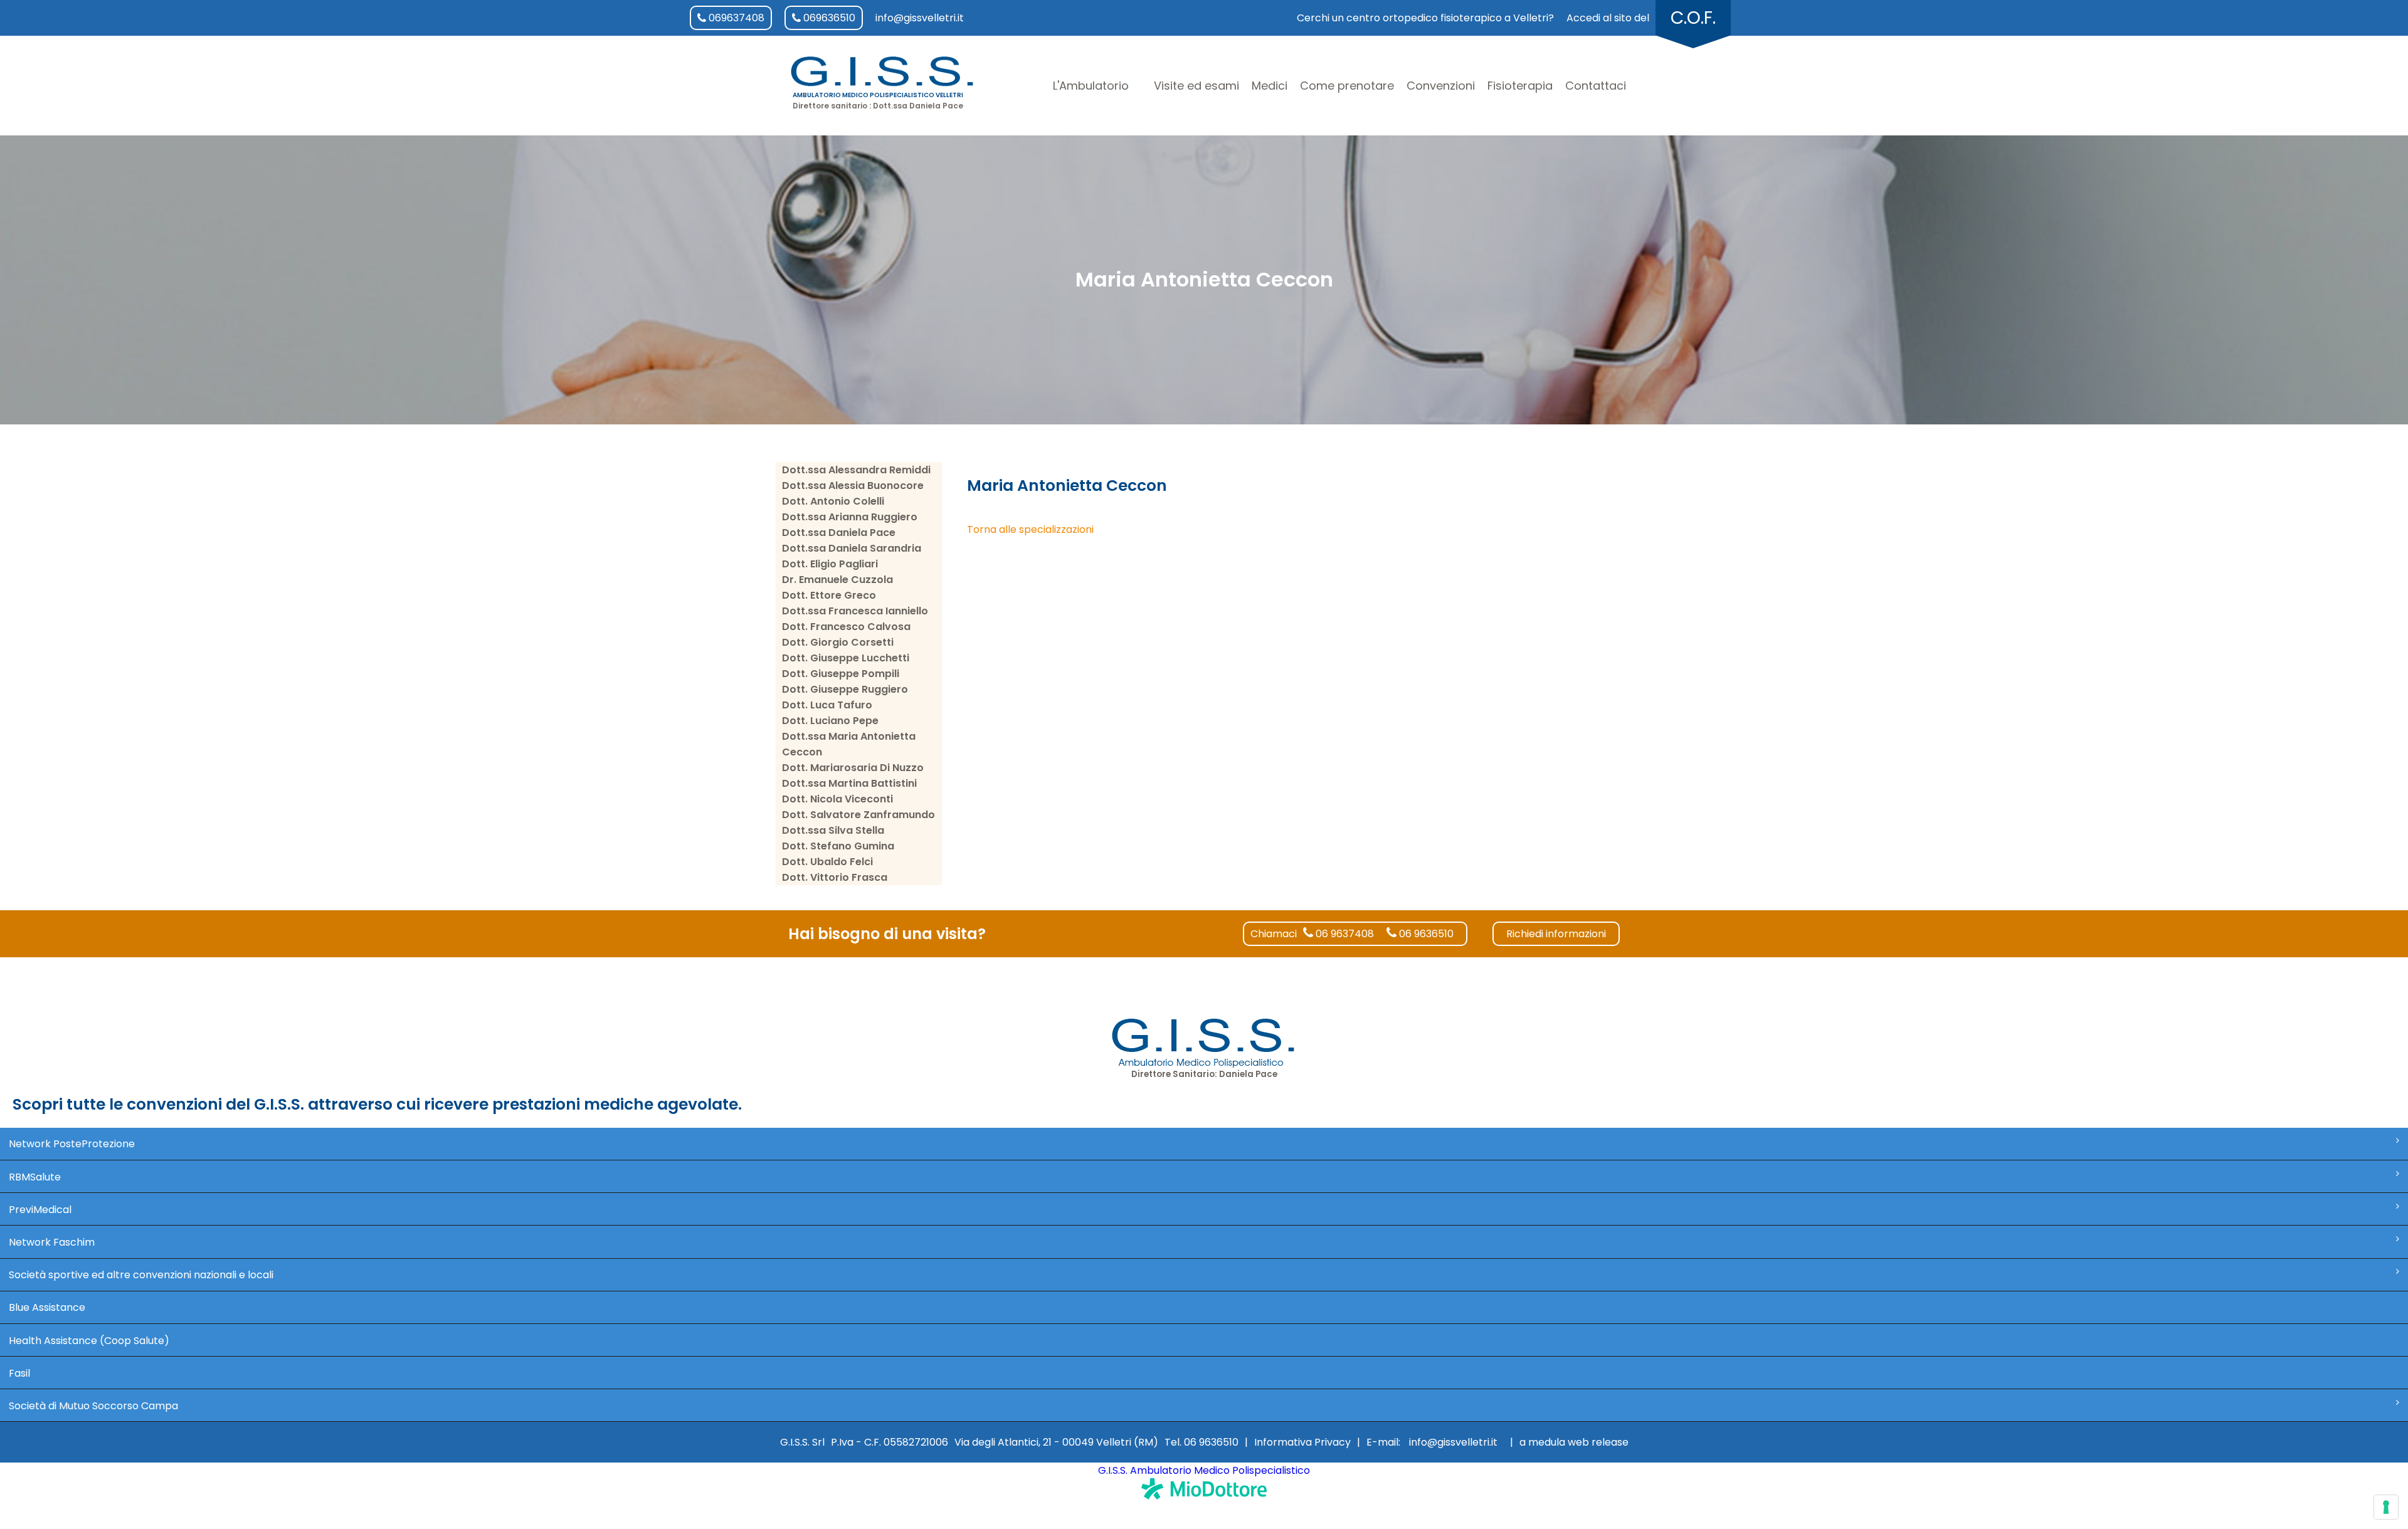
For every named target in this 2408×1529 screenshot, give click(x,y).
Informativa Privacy (1302, 1442)
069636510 (828, 18)
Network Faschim (52, 1242)
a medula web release (1574, 1442)
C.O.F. (1693, 18)
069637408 (735, 18)
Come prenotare (1347, 86)
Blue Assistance (47, 1307)
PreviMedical (40, 1210)
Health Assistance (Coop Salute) (89, 1341)
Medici (1270, 86)
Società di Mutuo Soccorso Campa (93, 1406)
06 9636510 (1425, 934)
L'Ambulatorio (1091, 86)
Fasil (19, 1373)
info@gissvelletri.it (920, 18)
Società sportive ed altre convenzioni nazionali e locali (141, 1275)
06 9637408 (1344, 934)
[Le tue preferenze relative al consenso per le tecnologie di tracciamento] (2386, 1507)
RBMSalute (35, 1177)
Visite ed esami (1196, 86)
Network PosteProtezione (72, 1144)
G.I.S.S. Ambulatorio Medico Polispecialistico (1204, 1470)
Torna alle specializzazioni (1030, 529)
